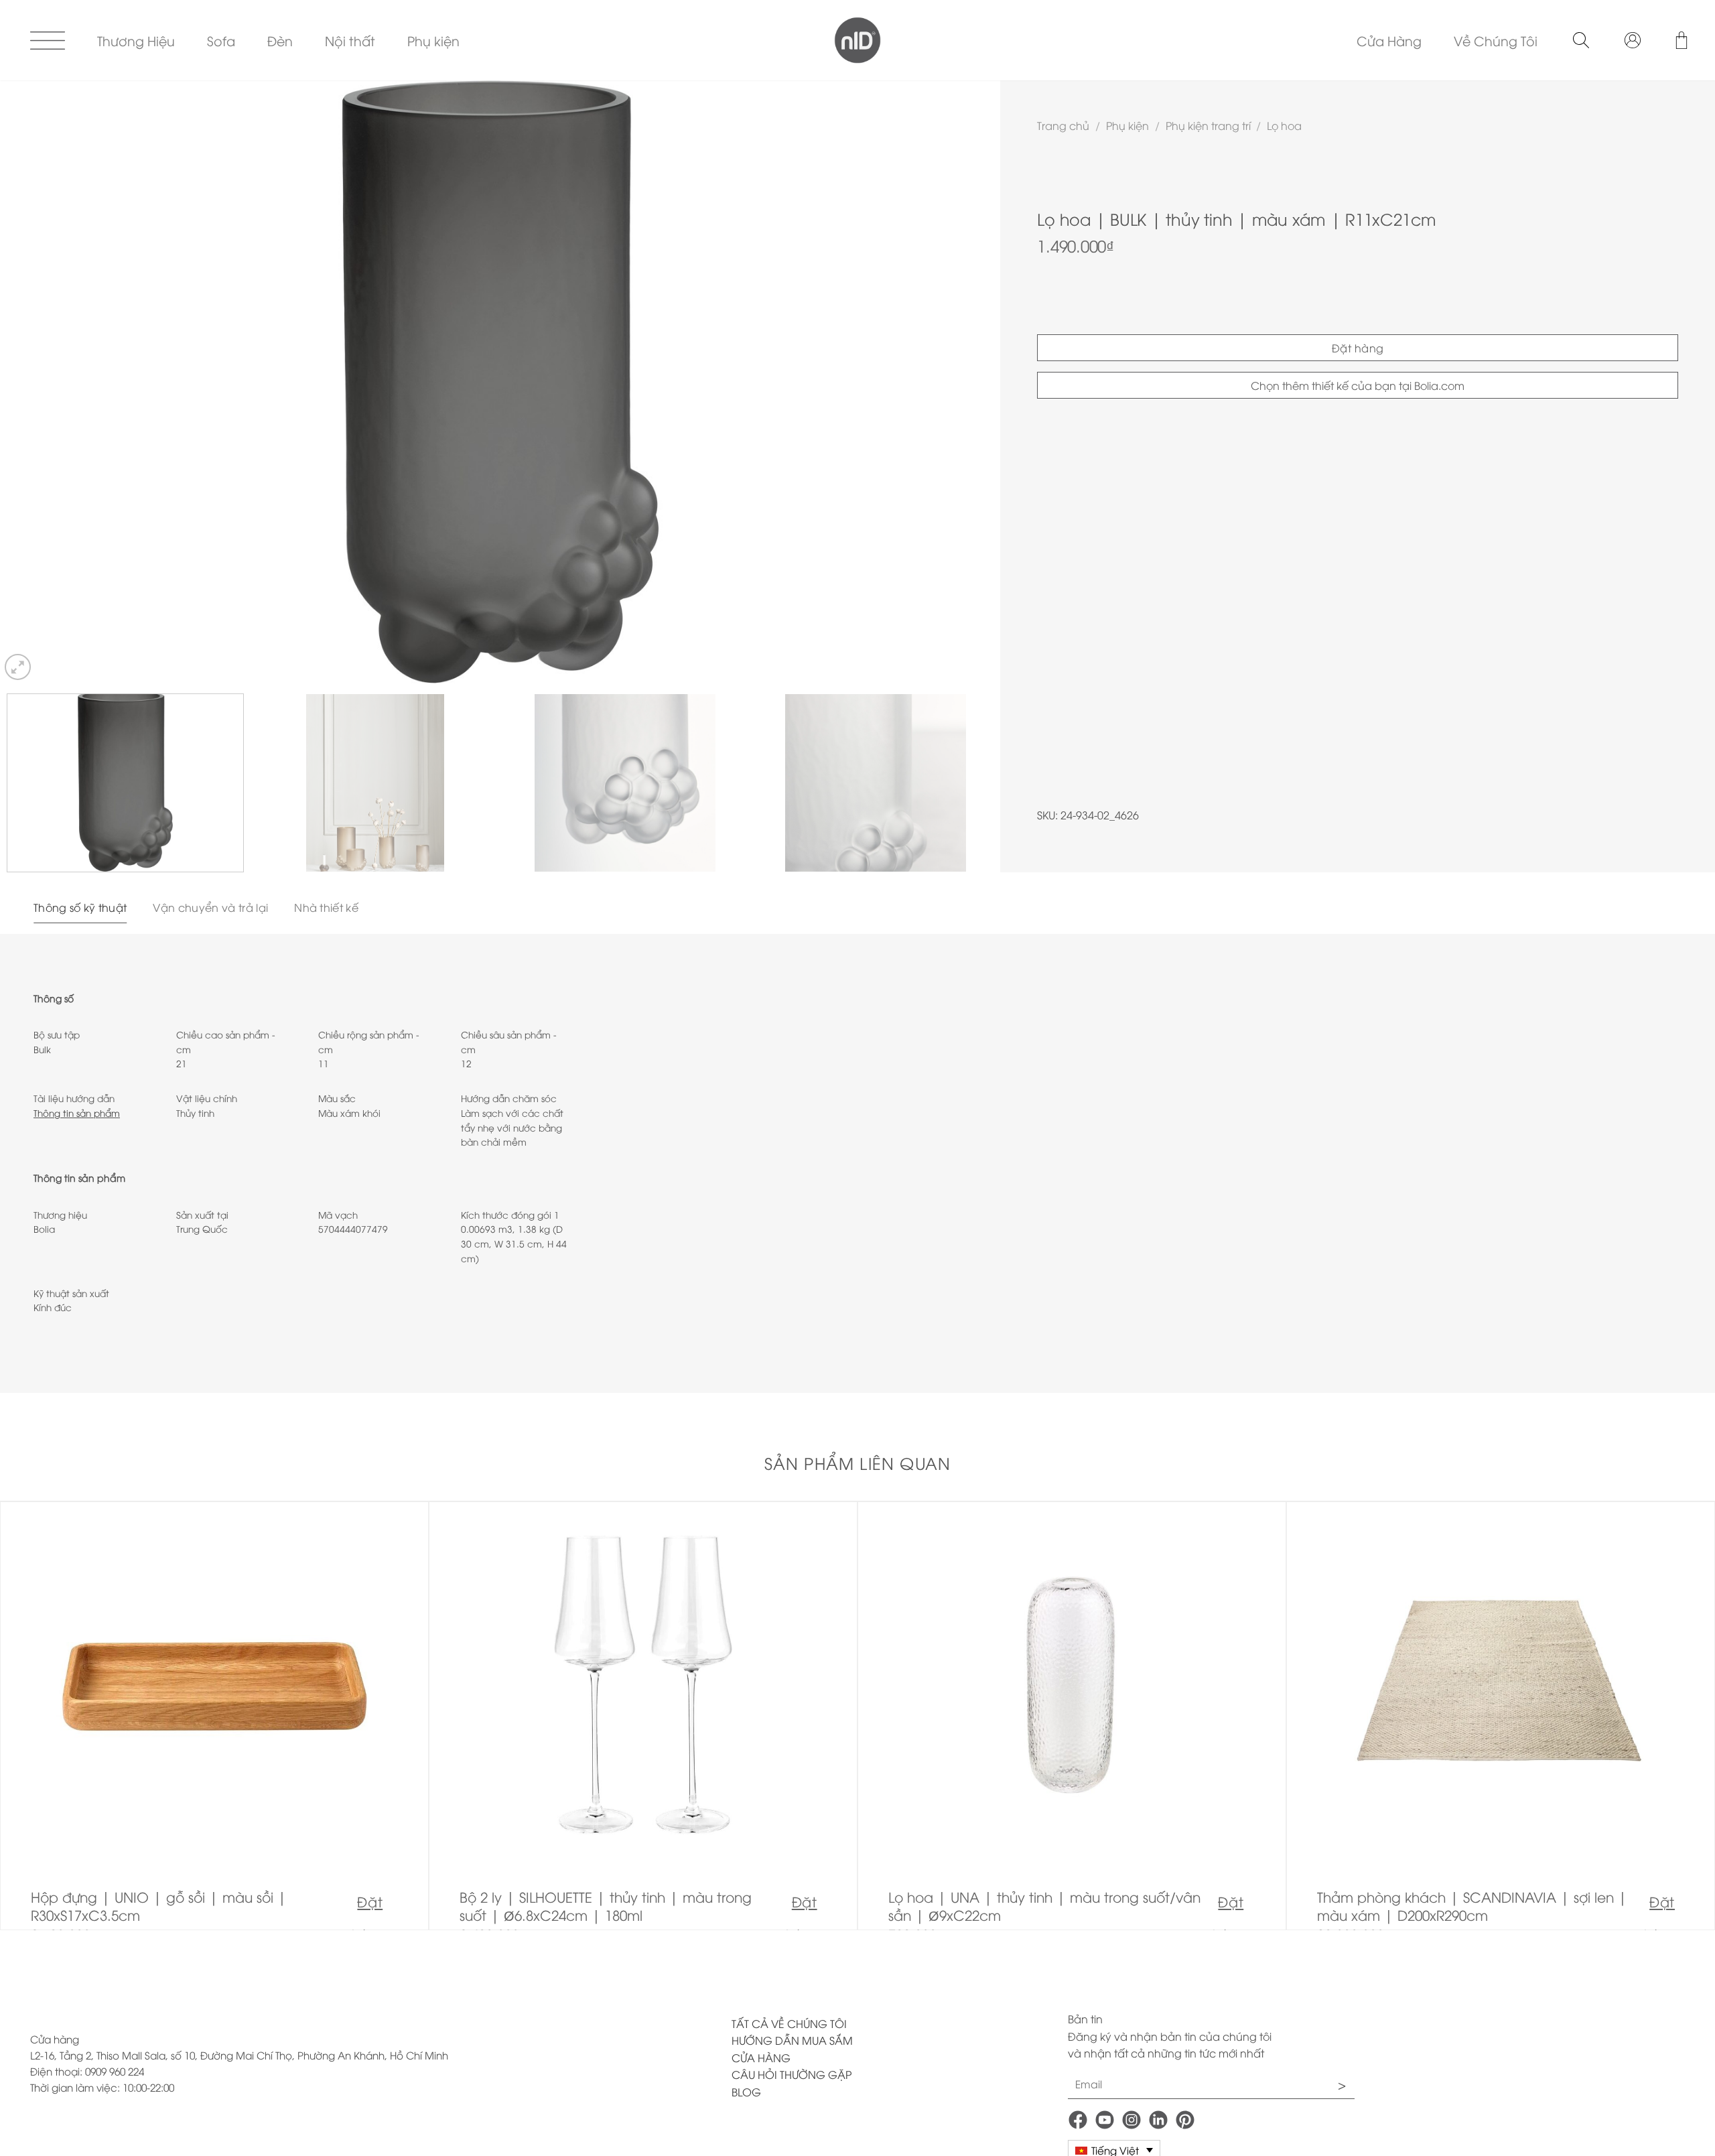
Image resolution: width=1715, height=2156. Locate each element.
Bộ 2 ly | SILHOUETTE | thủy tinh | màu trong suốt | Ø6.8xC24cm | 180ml (606, 1906)
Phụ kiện (433, 40)
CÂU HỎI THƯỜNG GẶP (792, 2074)
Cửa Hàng (1389, 40)
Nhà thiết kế (326, 907)
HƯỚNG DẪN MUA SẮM (792, 2040)
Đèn (280, 40)
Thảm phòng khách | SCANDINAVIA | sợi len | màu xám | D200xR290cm (1472, 1906)
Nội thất (350, 40)
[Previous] (37, 382)
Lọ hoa (1284, 125)
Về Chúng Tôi (1496, 40)
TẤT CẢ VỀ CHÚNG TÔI (789, 2023)
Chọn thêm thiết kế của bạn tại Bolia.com (1358, 385)
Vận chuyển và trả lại (210, 907)
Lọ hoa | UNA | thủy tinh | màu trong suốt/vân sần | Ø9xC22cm (1044, 1906)
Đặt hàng (1358, 348)
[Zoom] (18, 667)
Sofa (221, 40)
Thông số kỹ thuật (80, 907)
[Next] (963, 382)
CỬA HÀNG (761, 2058)
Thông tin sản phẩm (77, 1113)
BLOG (746, 2092)
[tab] (80, 908)
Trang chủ (1063, 125)
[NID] (858, 40)
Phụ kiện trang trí (1208, 125)
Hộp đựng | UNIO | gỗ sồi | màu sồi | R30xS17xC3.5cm (159, 1906)
